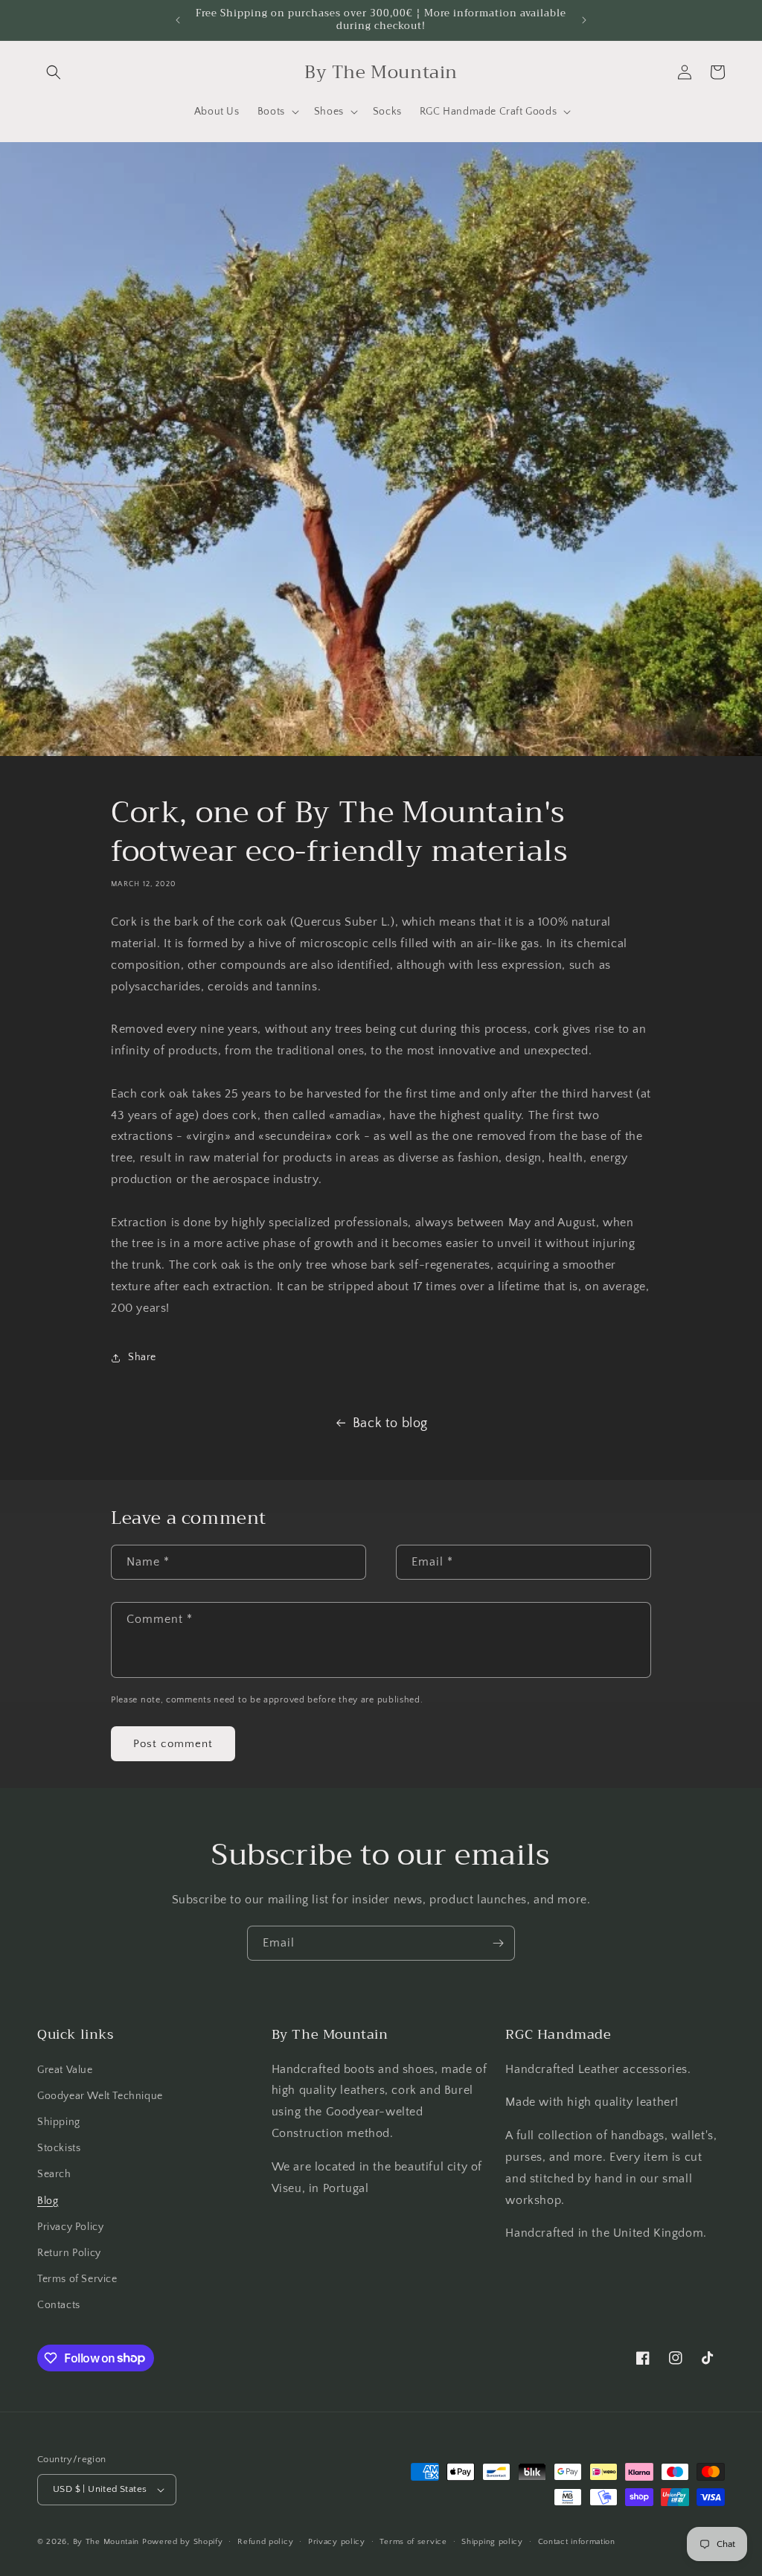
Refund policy (265, 2542)
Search (54, 2174)
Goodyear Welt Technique (100, 2096)
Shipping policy (492, 2542)
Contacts (59, 2305)
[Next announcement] (584, 20)
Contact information (577, 2542)
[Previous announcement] (178, 20)
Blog (48, 2201)
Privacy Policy (70, 2227)
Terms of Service (77, 2279)
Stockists (59, 2148)
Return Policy (69, 2253)
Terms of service (413, 2542)
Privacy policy (337, 2542)
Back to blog (390, 1423)
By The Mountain (106, 2542)
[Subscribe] (498, 1943)
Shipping (59, 2122)
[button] (54, 72)
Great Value (65, 2070)
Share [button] (142, 1357)
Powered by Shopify (183, 2542)
